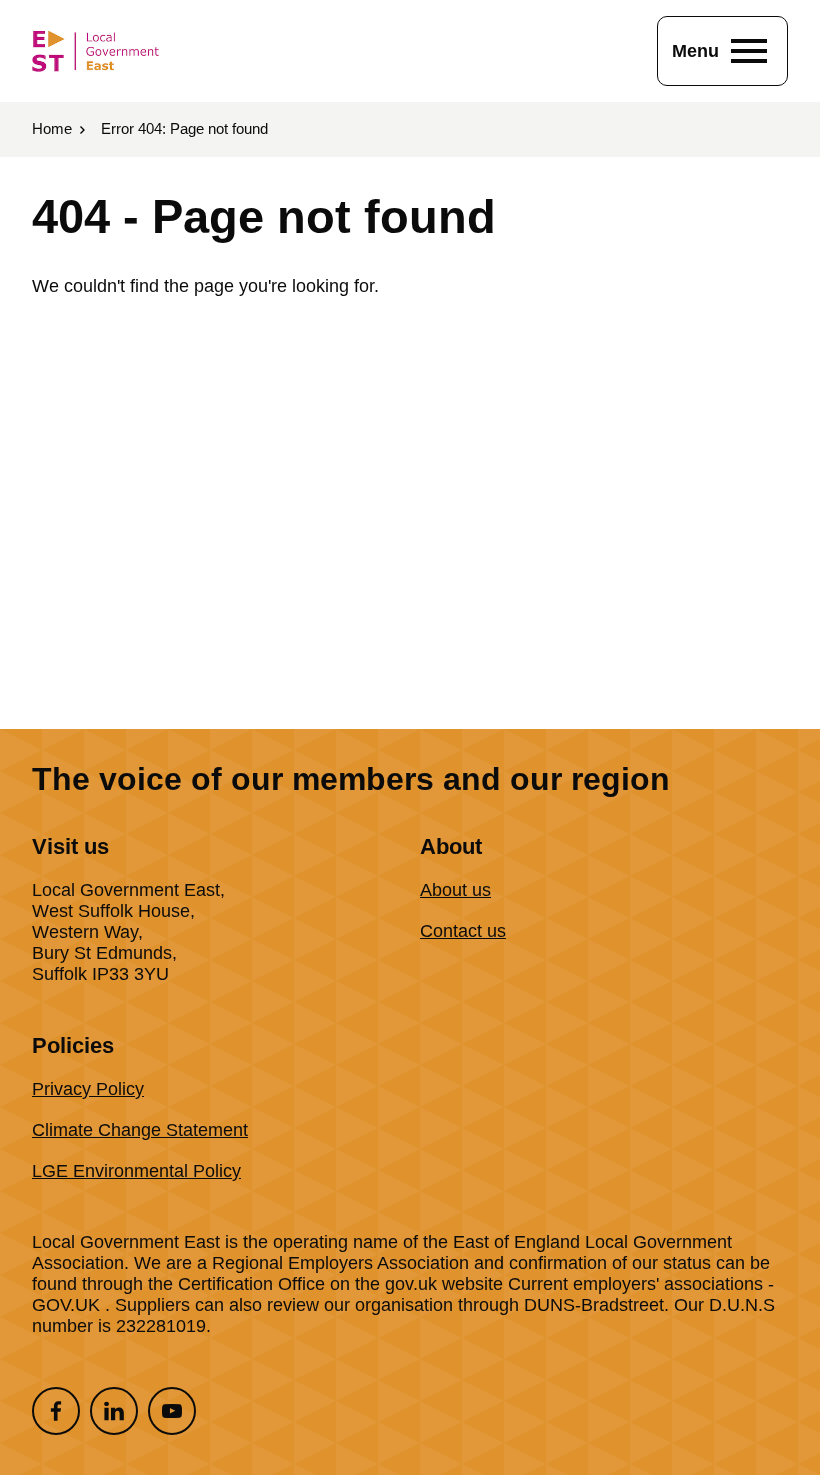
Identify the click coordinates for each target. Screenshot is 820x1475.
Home (52, 128)
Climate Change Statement (140, 1130)
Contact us (463, 931)
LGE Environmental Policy (136, 1171)
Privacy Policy (88, 1089)
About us (455, 890)
